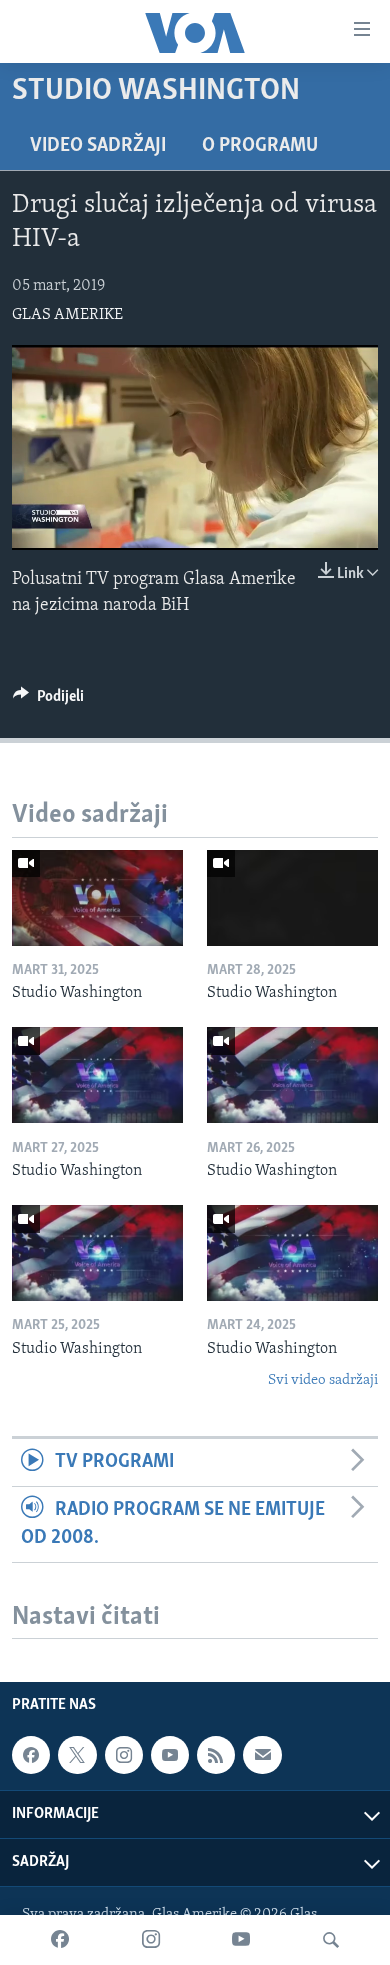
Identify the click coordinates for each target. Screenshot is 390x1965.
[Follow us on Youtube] (170, 1755)
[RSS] (216, 1755)
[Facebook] (60, 1940)
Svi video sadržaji (323, 1380)
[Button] (48, 701)
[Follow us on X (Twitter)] (77, 1755)
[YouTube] (241, 1940)
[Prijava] (262, 1755)
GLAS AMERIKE (67, 315)
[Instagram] (151, 1940)
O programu (260, 146)
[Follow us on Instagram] (124, 1755)
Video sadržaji (98, 146)
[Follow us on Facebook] (31, 1755)
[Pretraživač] (331, 1940)
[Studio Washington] (97, 898)
